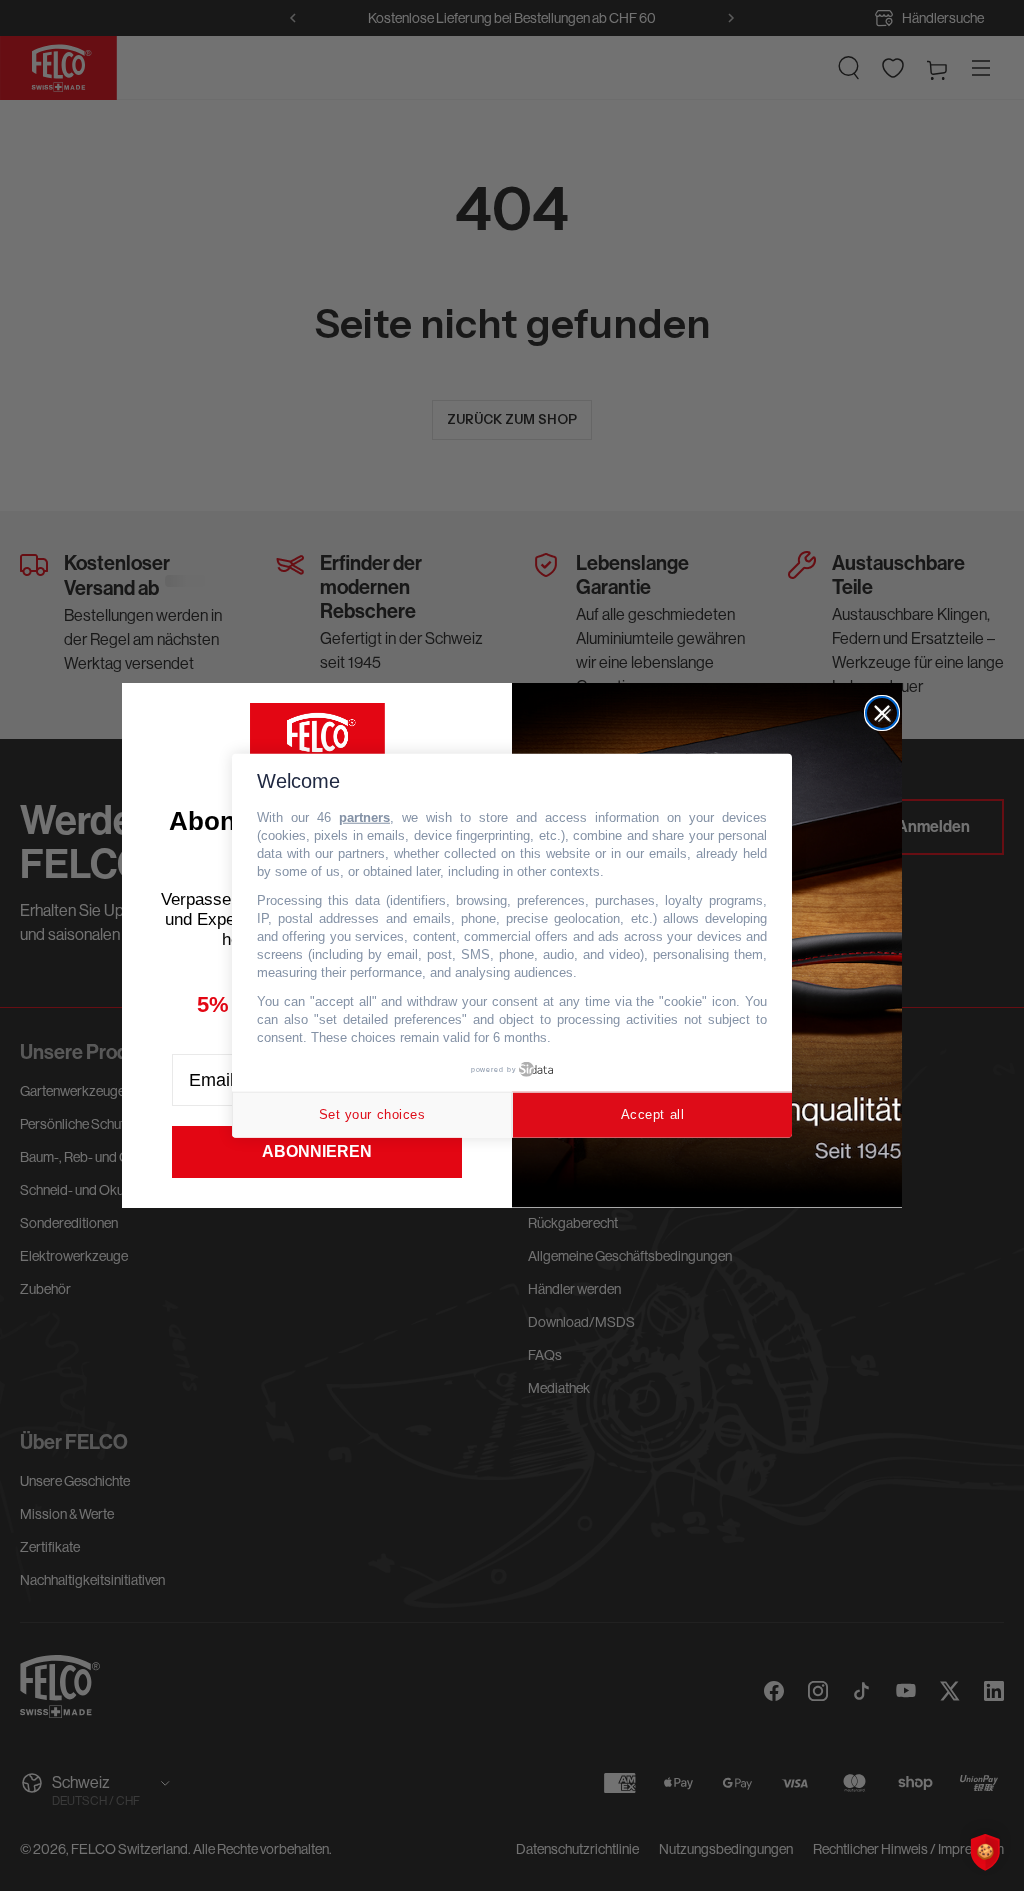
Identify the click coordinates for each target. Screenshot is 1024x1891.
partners (364, 817)
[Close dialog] (882, 713)
